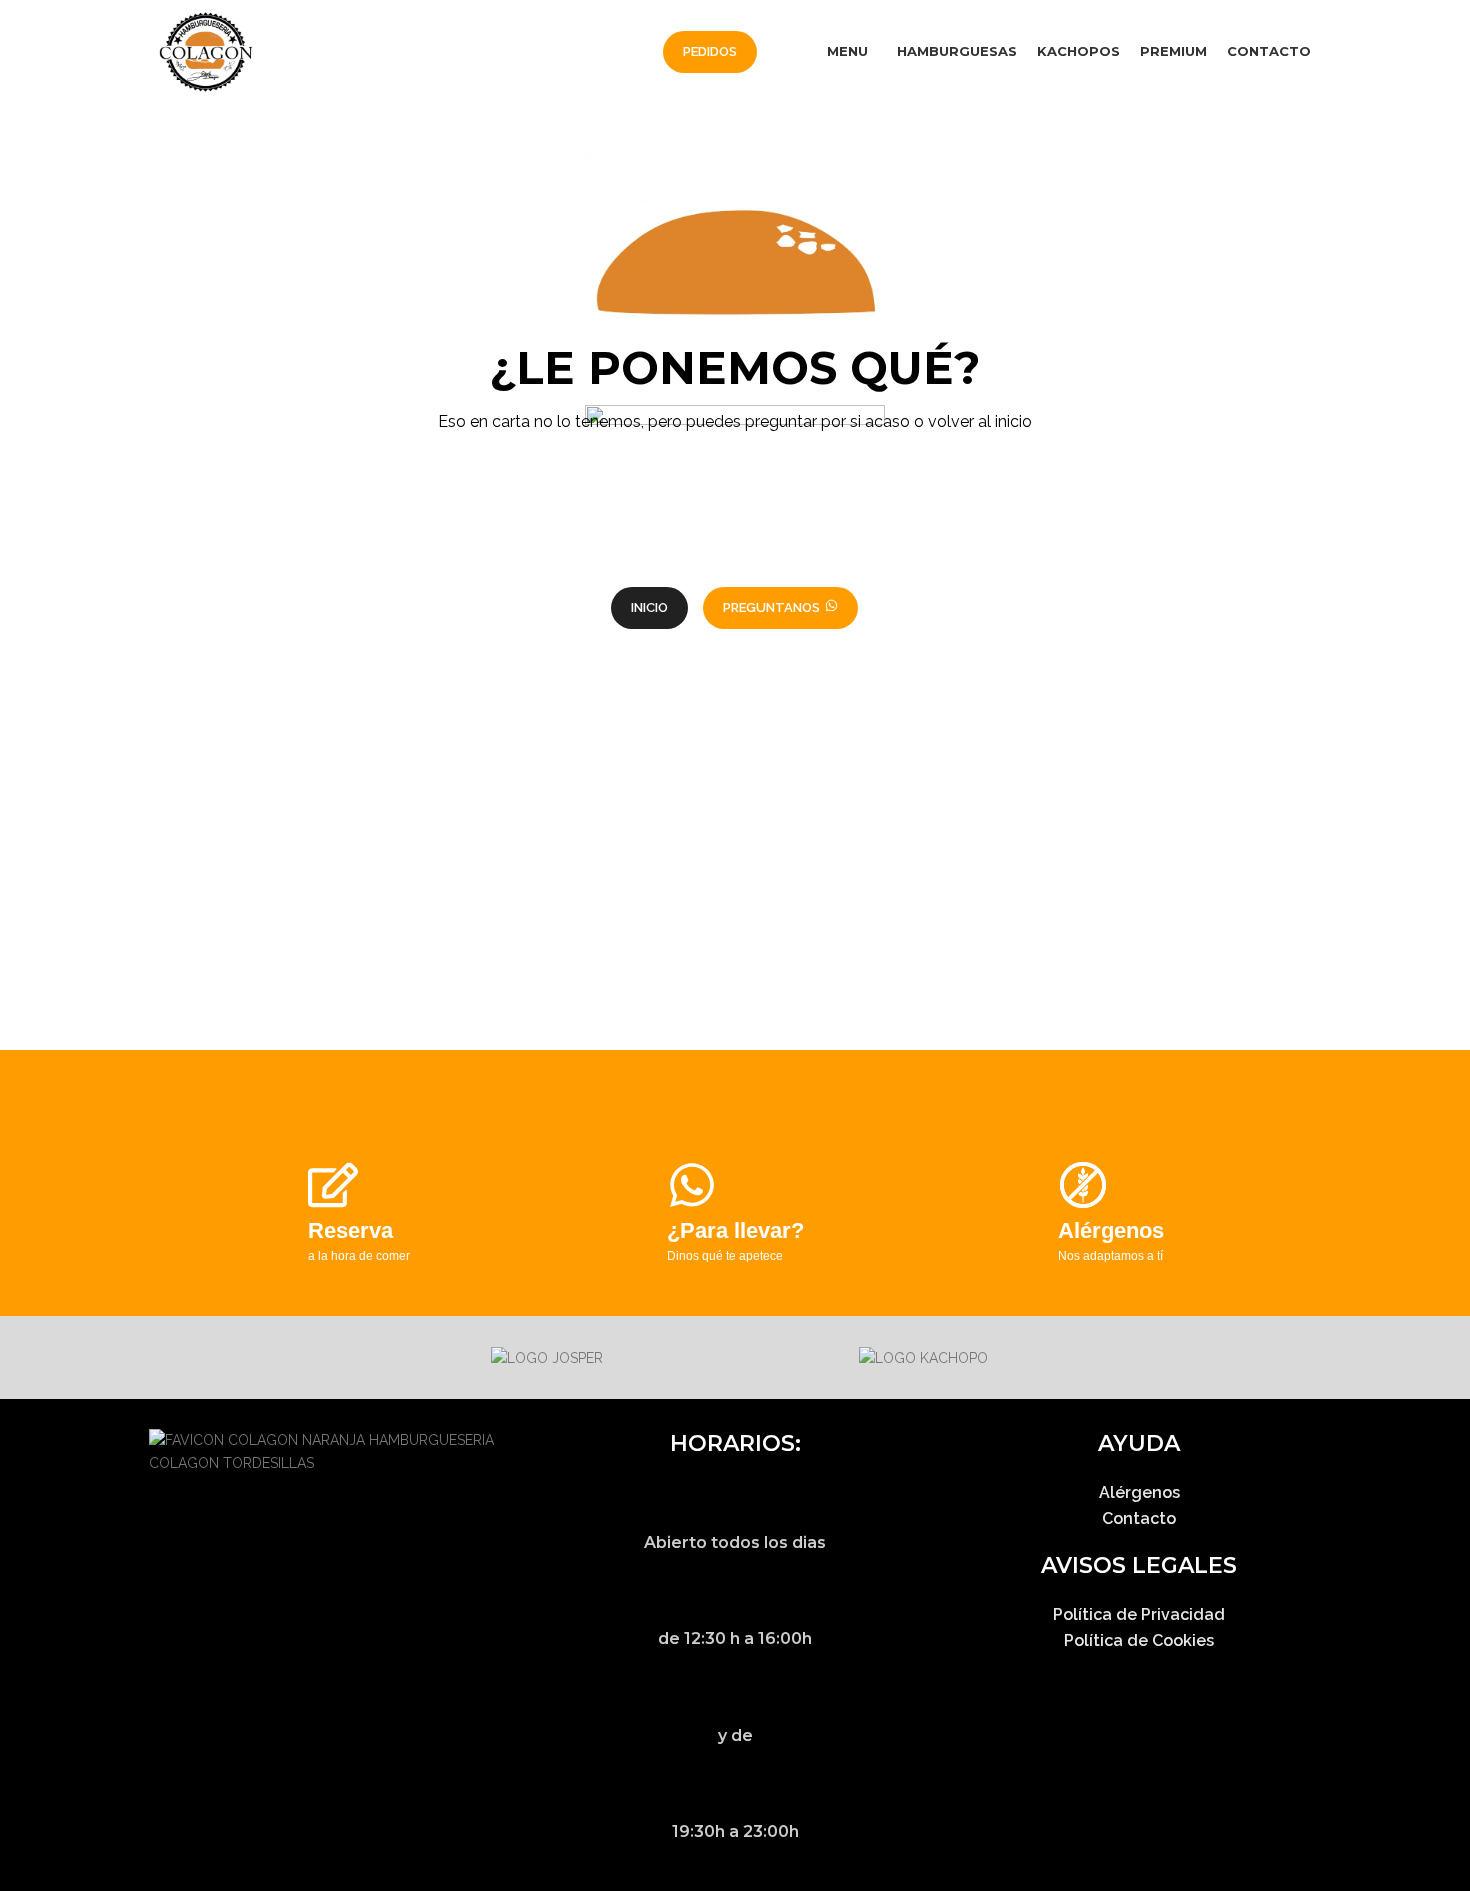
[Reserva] (333, 1185)
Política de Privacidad (1139, 1614)
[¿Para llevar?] (692, 1185)
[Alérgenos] (1083, 1185)
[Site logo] (206, 51)
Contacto (1139, 1518)
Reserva (350, 1230)
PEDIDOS (710, 51)
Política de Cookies (1139, 1640)
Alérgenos (1111, 1230)
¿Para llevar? (735, 1230)
